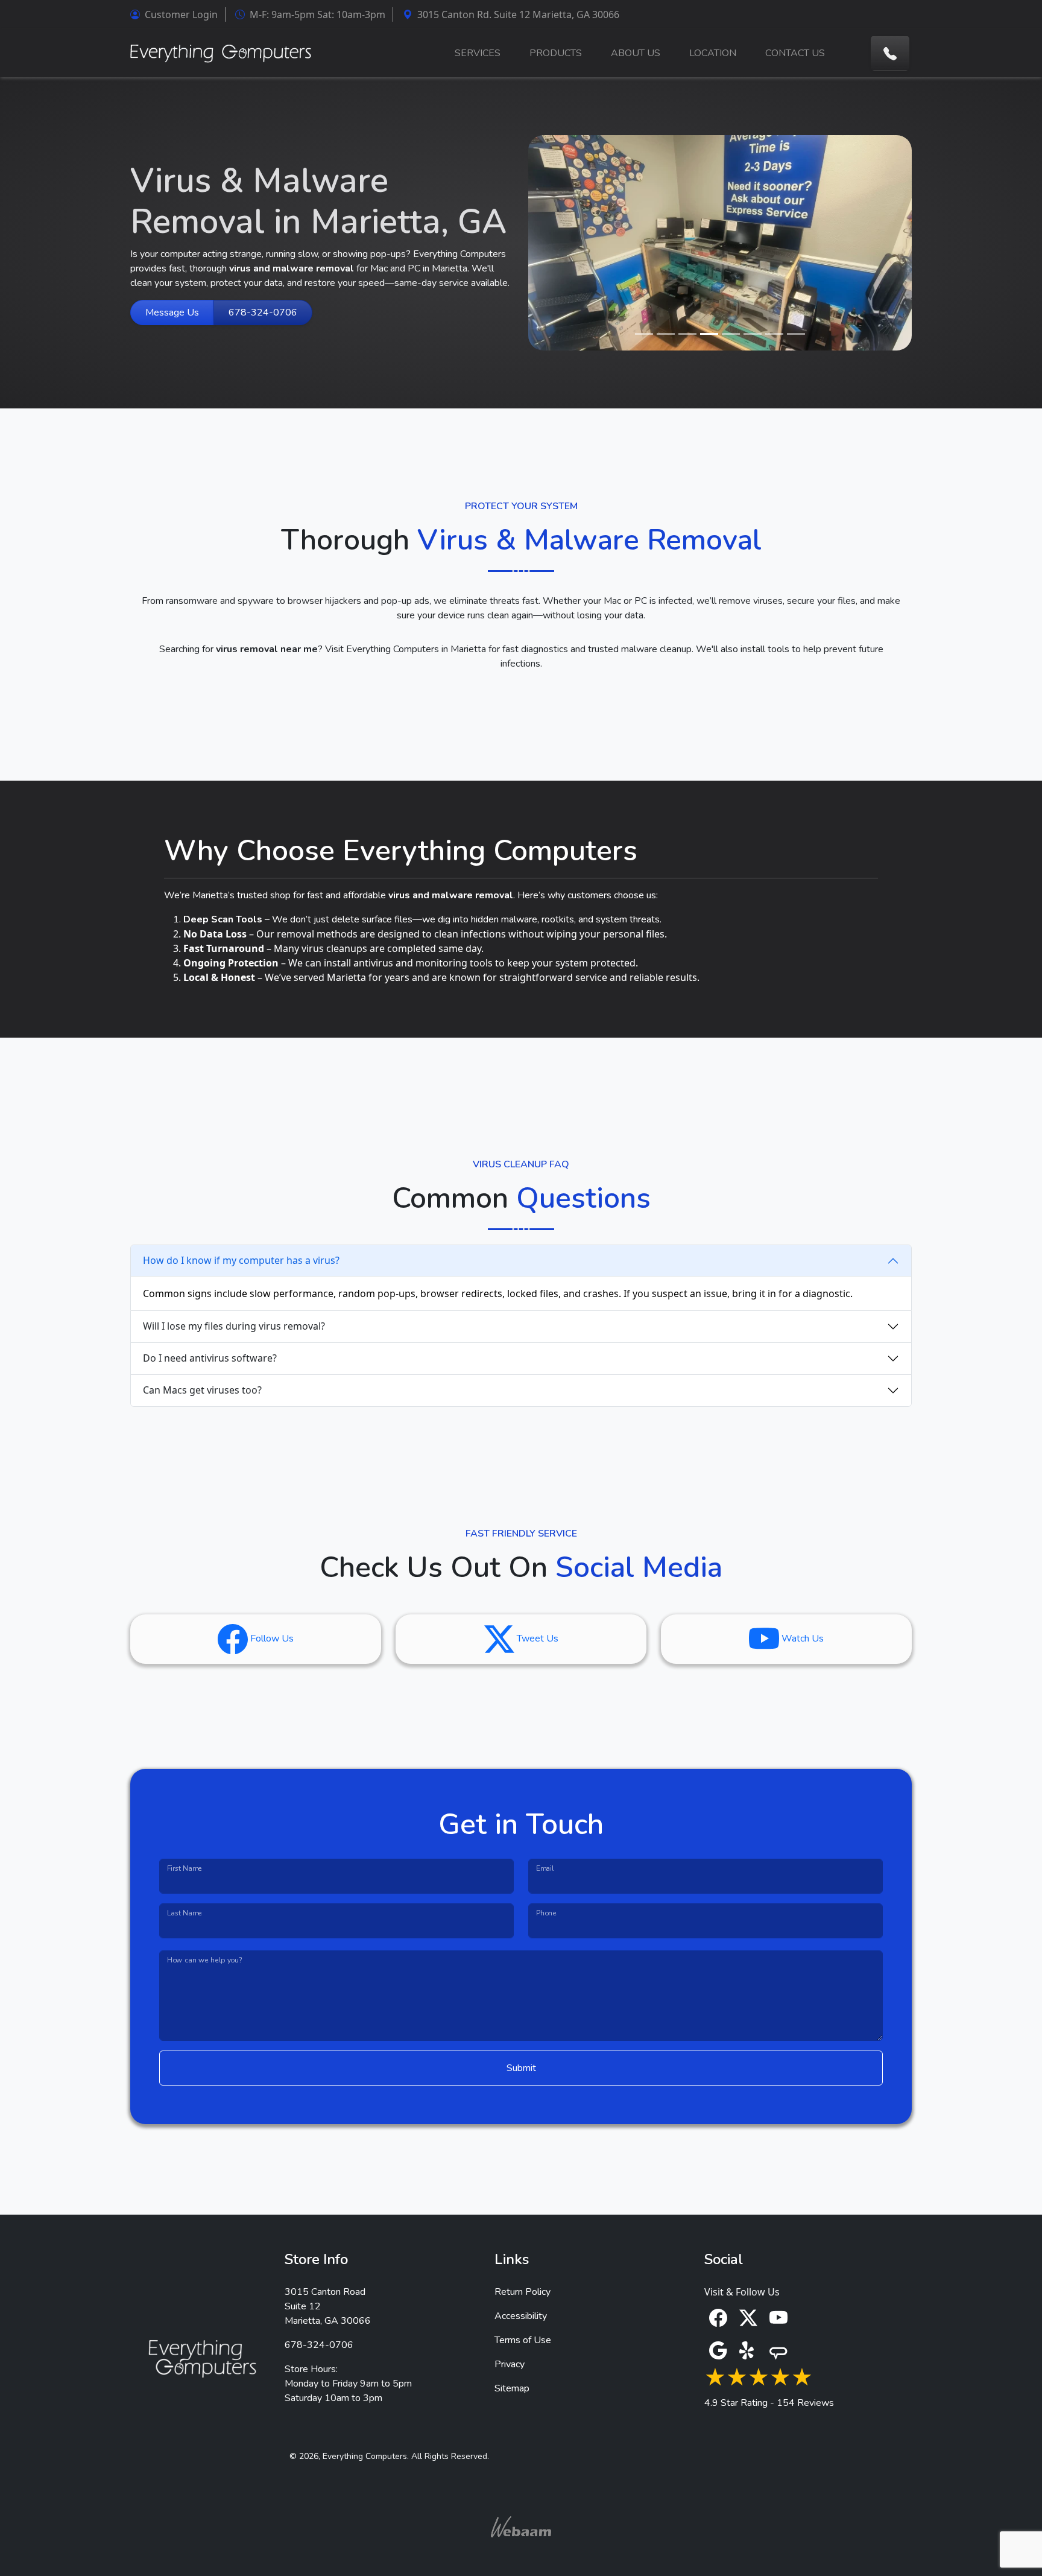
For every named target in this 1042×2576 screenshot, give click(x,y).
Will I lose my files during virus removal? (234, 1326)
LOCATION (713, 53)
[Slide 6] (753, 334)
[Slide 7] (774, 334)
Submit (521, 2068)
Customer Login (179, 14)
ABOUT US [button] (636, 53)
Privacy (510, 2364)
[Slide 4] (709, 334)
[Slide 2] (666, 334)
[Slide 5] (731, 334)
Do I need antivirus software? (210, 1358)
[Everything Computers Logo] (221, 53)
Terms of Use (523, 2340)
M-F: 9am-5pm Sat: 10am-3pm (315, 14)
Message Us (172, 312)
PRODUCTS (556, 53)
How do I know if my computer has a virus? (241, 1260)
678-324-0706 (263, 312)
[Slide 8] (796, 334)
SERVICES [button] (478, 53)
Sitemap (512, 2388)
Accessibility (521, 2316)
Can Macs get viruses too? (202, 1390)
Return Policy (523, 2292)
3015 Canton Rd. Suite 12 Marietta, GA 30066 (516, 14)
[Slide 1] (644, 334)
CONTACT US (795, 53)
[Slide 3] (687, 334)
